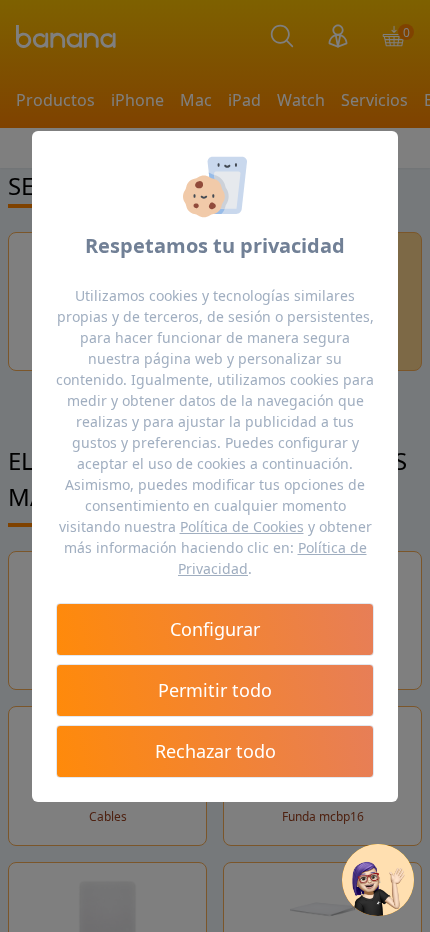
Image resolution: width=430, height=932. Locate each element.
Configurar (215, 629)
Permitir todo (215, 690)
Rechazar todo (215, 751)
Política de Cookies (242, 526)
